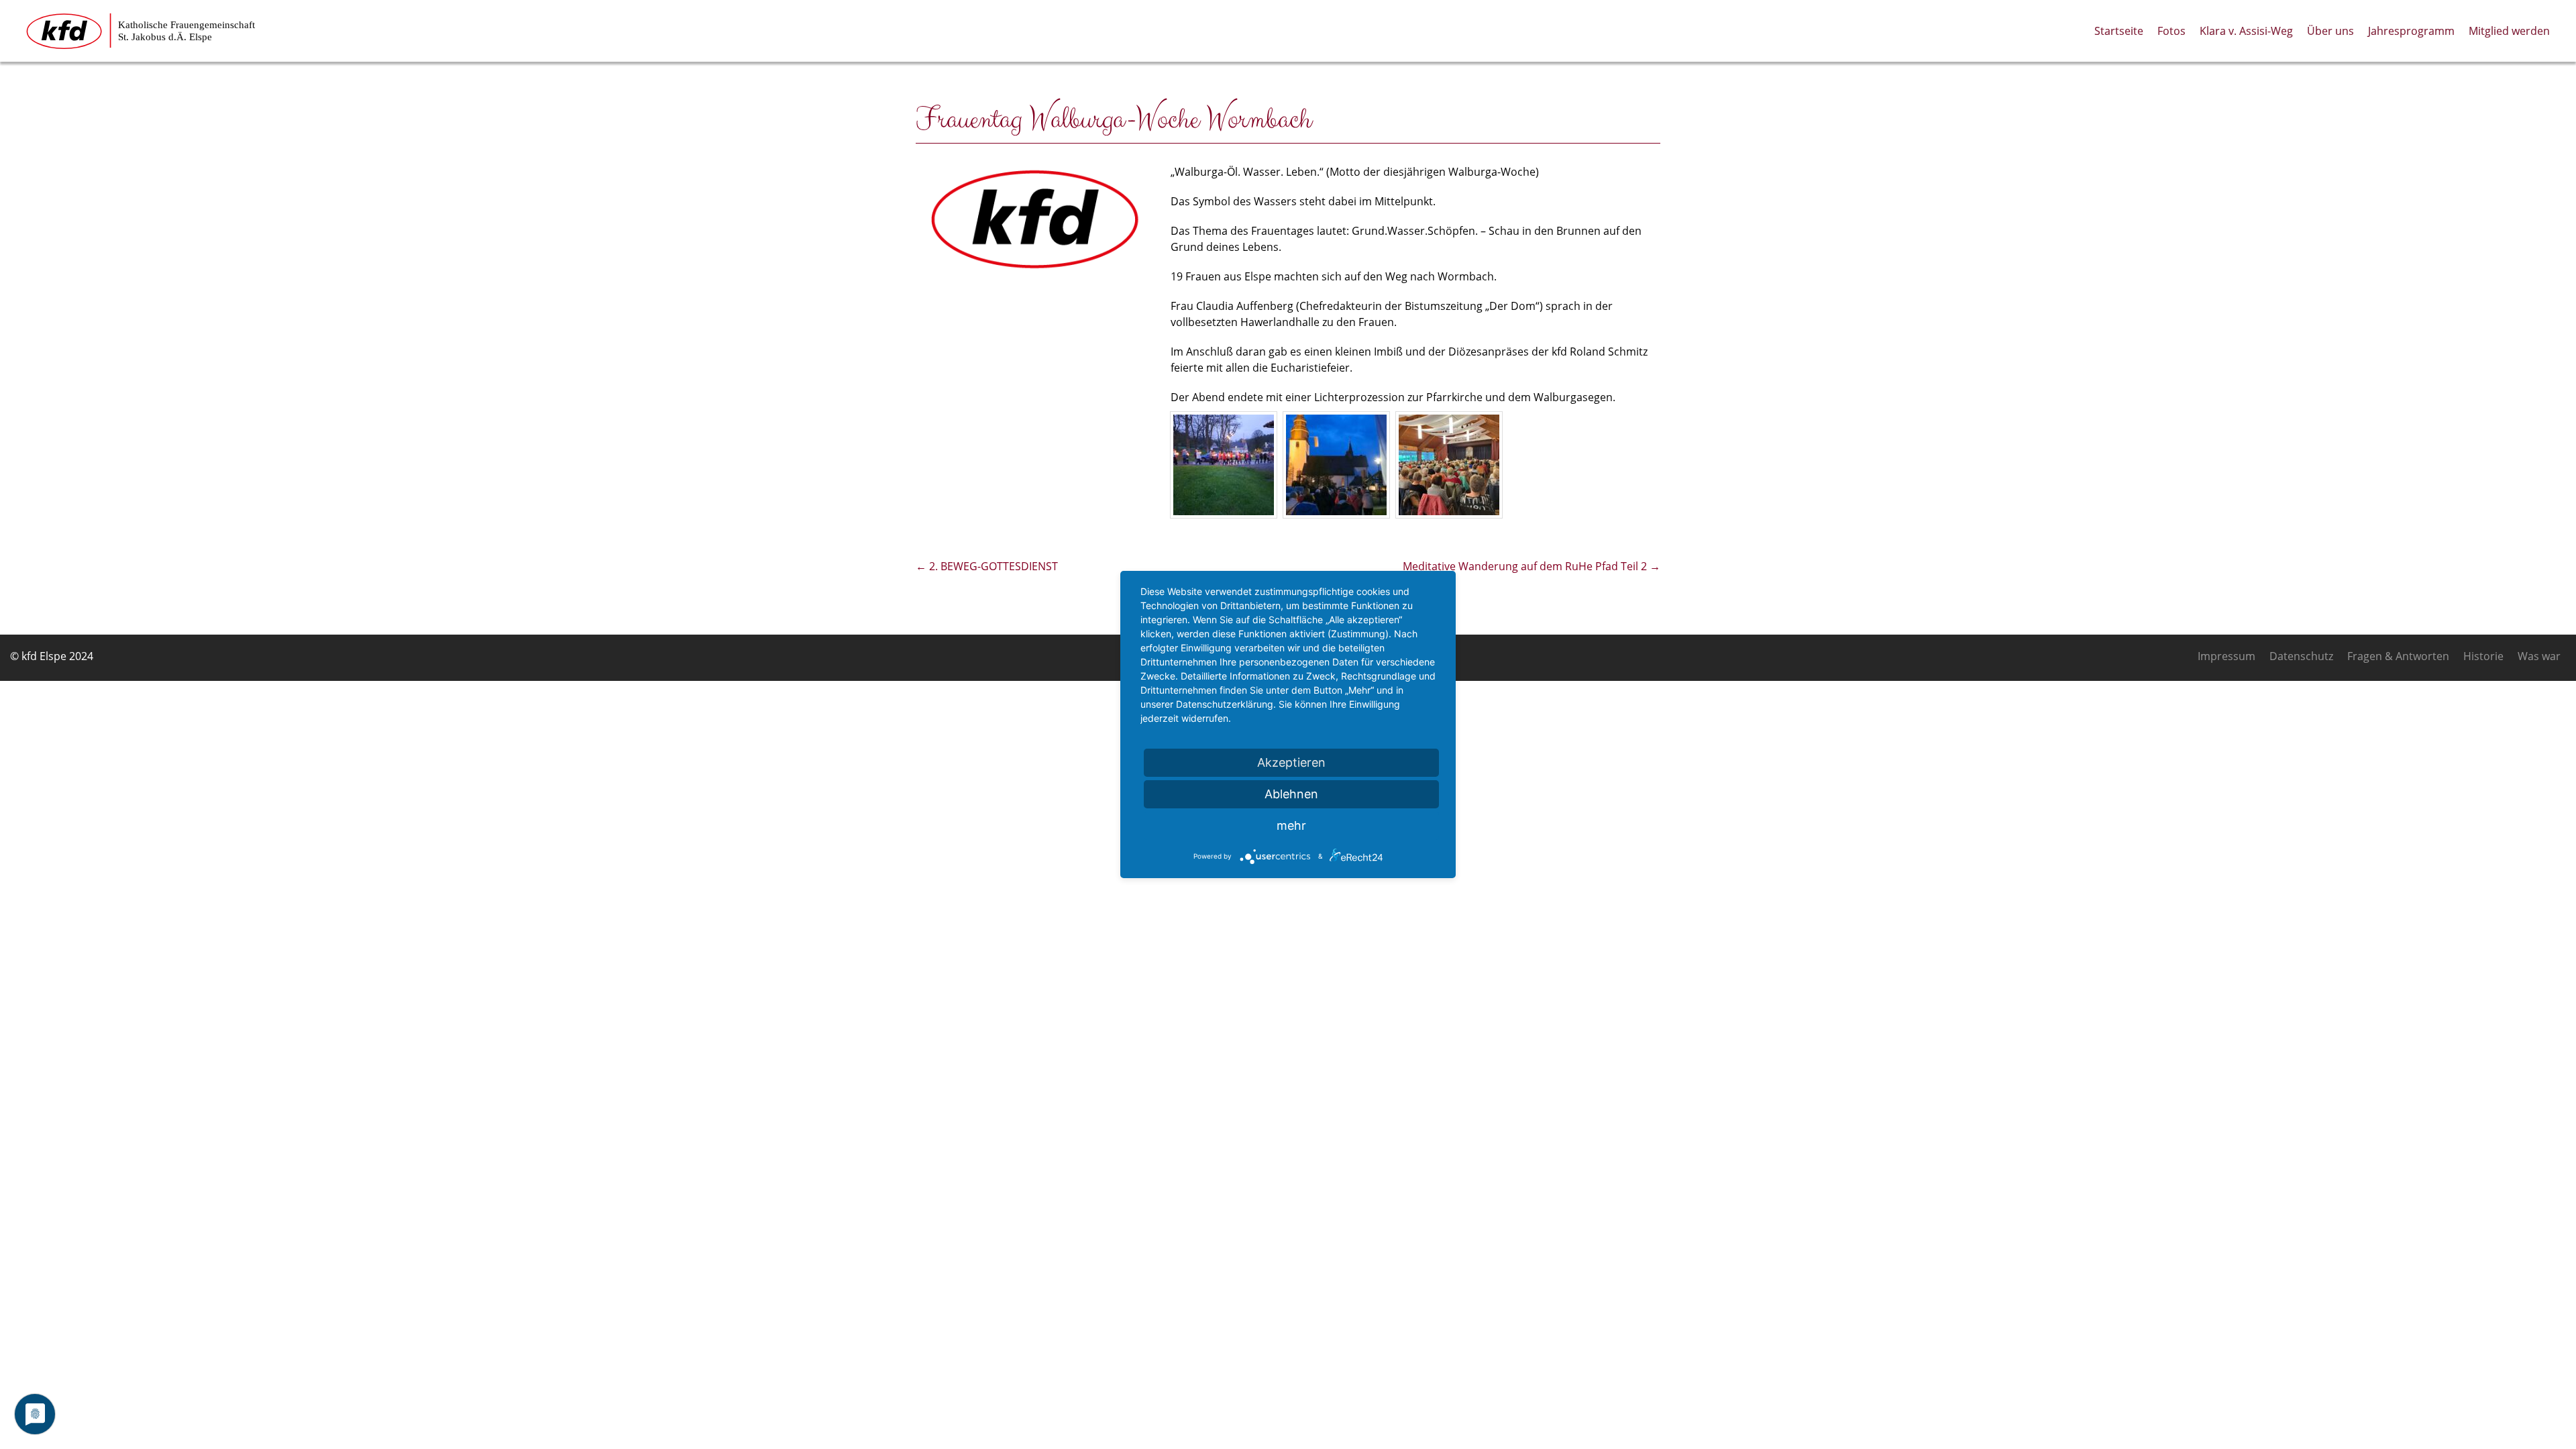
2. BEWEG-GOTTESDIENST (987, 566)
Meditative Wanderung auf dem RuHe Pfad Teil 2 (1532, 566)
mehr (1291, 825)
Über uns (2330, 31)
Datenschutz (2301, 656)
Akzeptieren (1291, 762)
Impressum (2226, 656)
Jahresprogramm (2411, 31)
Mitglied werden (2509, 31)
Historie (2483, 656)
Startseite (2119, 31)
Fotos (2171, 31)
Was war (2539, 656)
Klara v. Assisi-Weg (2246, 31)
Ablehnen (1291, 794)
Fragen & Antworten (2398, 656)
